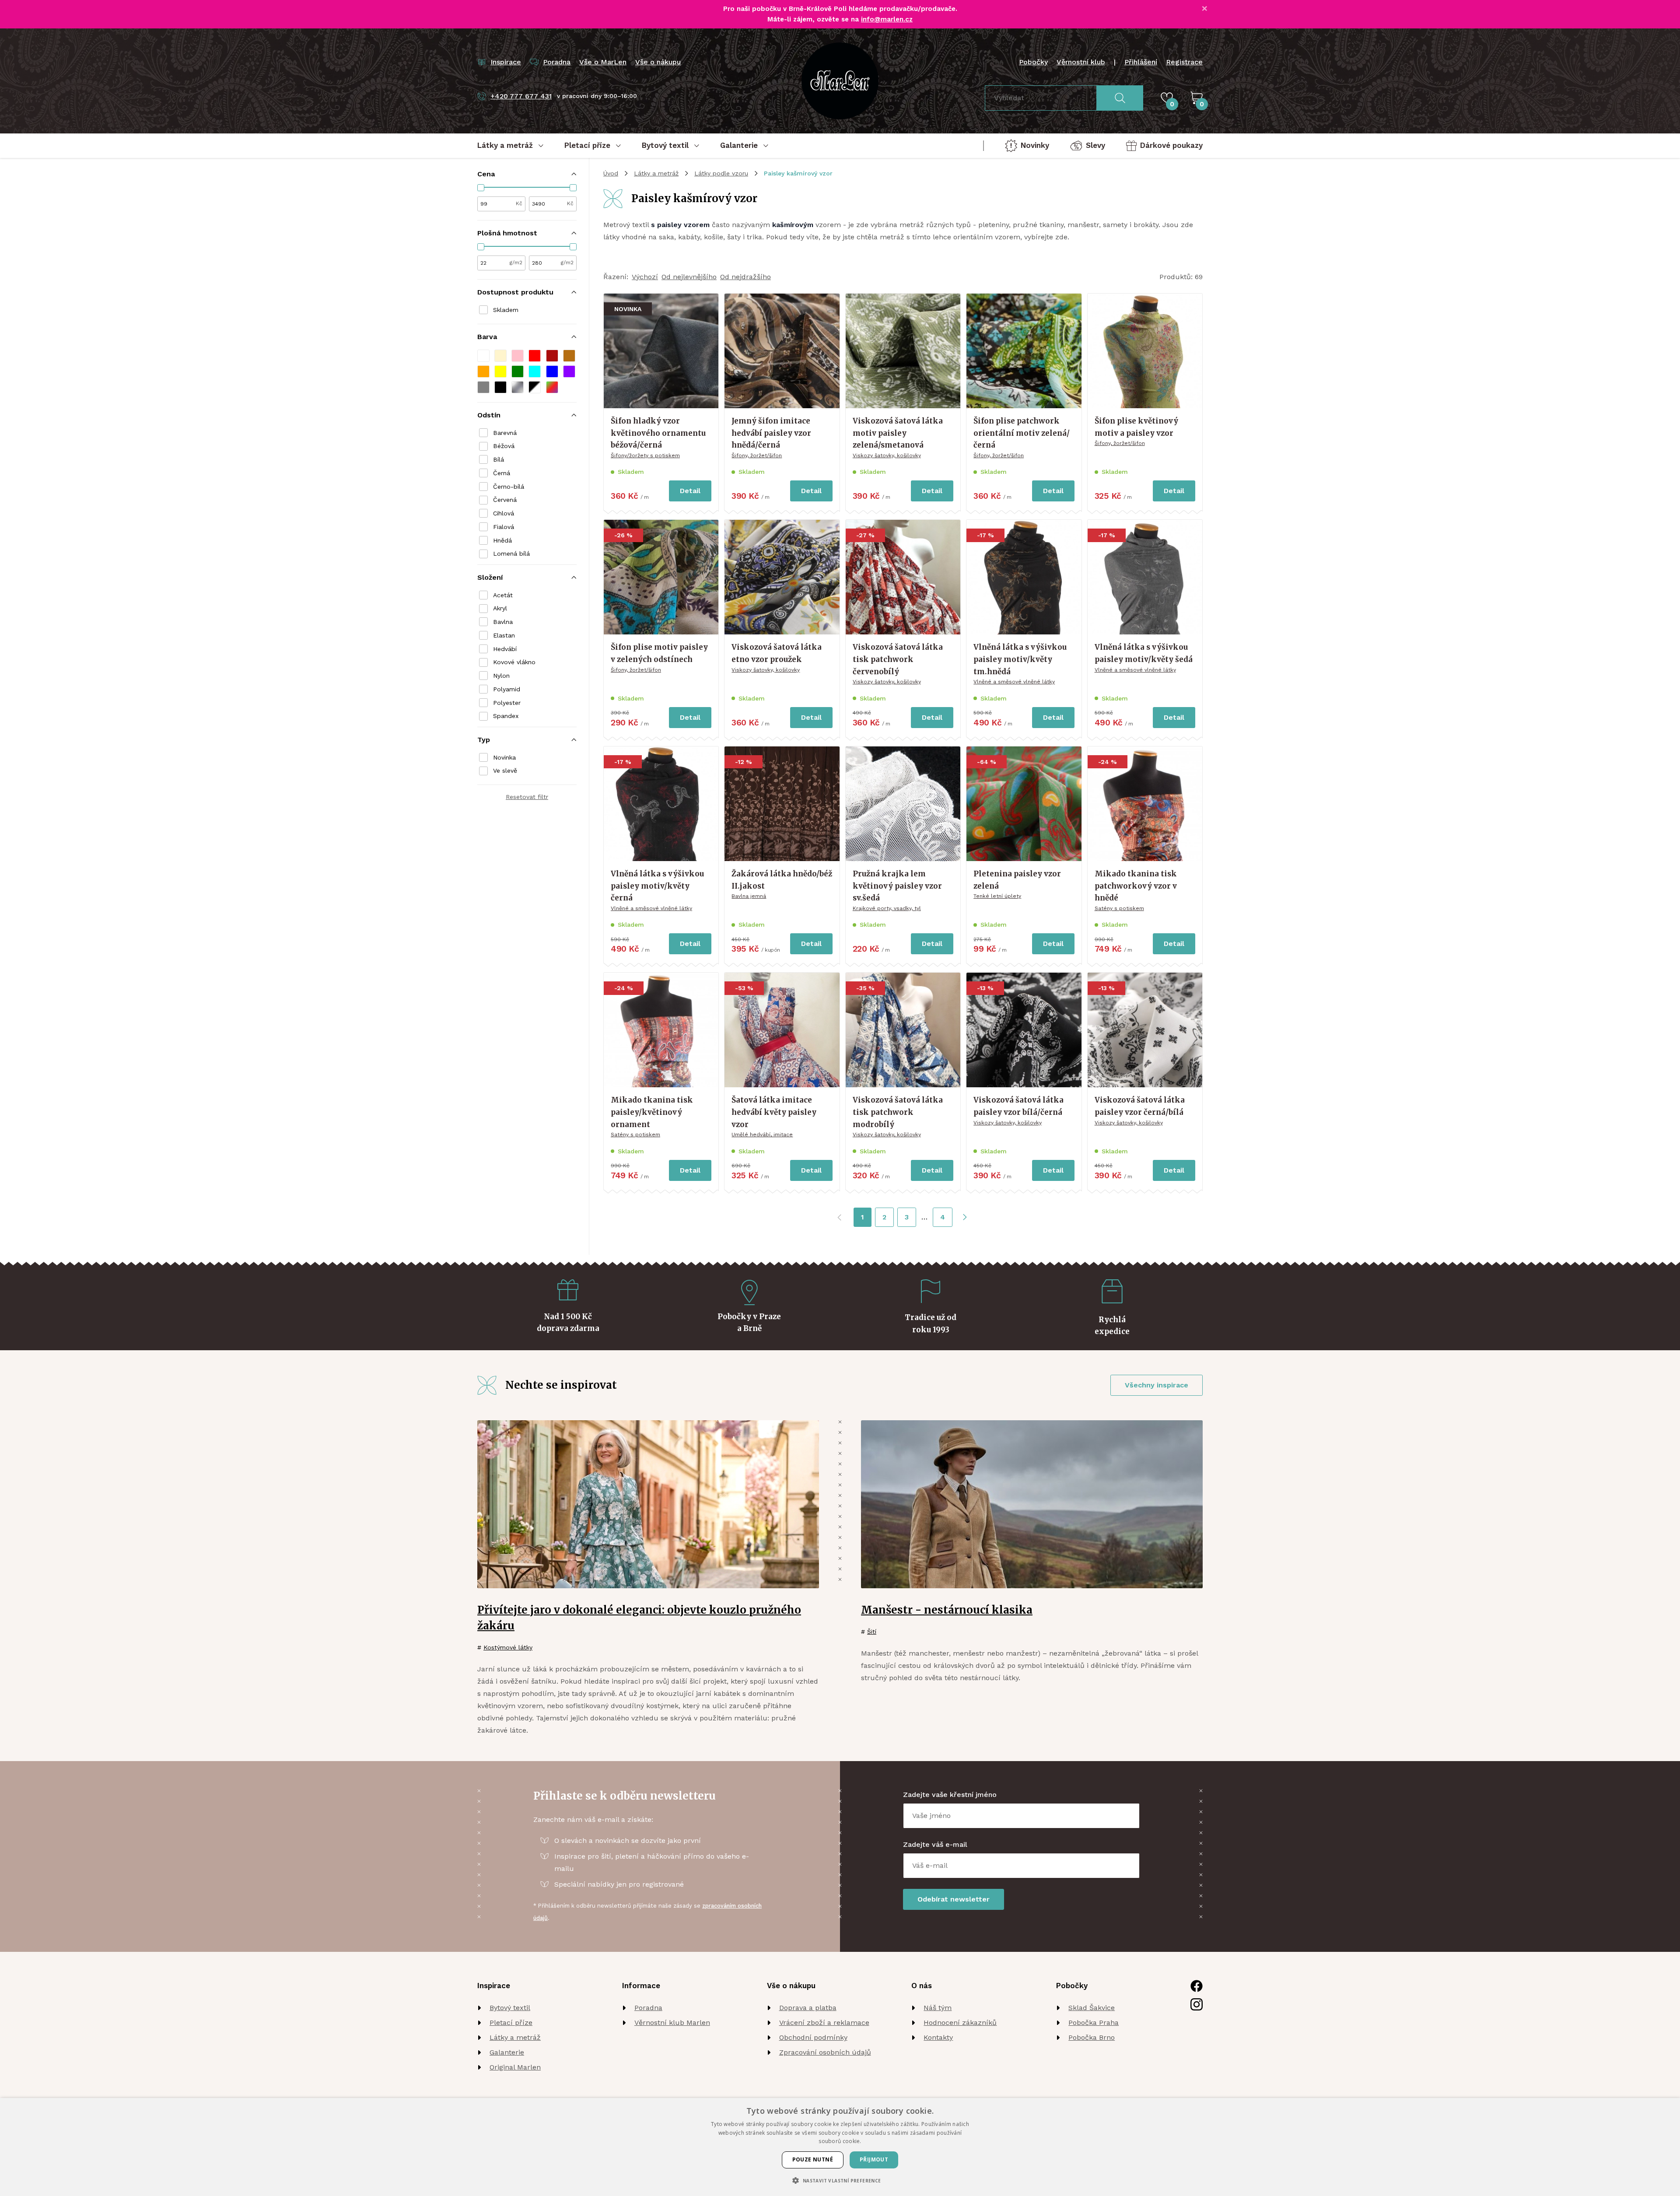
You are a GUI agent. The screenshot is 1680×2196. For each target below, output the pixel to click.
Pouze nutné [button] (813, 2159)
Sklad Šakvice (1092, 2008)
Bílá (499, 459)
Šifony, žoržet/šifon (757, 455)
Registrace (1184, 62)
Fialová (504, 527)
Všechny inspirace (1157, 1385)
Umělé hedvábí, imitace (762, 1135)
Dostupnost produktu (515, 292)
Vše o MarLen (603, 62)
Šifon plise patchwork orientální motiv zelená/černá (1022, 433)
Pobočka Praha (1094, 2023)
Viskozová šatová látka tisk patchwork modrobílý (898, 1112)
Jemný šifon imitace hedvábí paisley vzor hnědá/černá (771, 433)
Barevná (505, 433)
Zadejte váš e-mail (935, 1844)
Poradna (648, 2008)
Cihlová (504, 513)
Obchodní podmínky (813, 2037)
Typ (484, 740)
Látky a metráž (656, 173)
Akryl (500, 608)
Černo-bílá (509, 487)
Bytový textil (510, 2008)
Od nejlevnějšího (689, 277)
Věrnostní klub (1081, 62)
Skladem (506, 310)
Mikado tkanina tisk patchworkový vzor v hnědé (1136, 886)
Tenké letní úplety (997, 896)
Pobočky (1033, 62)
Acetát (503, 595)
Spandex (506, 716)
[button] (483, 356)
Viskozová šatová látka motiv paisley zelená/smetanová (898, 433)
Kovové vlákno (514, 662)
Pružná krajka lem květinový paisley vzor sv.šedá (897, 886)
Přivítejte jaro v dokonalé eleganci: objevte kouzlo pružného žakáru (639, 1618)
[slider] (481, 188)
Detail (690, 491)
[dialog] (840, 2147)
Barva (487, 337)
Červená (505, 500)
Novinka (504, 757)
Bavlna (503, 622)
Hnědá (502, 540)
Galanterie (507, 2052)
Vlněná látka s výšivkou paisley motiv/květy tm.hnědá (1020, 659)
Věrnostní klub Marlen (672, 2023)
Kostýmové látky (508, 1647)
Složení (490, 577)
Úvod (611, 173)
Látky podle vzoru (721, 173)
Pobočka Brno (1092, 2037)
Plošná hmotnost (507, 233)
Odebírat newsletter (954, 1899)
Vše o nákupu (658, 62)
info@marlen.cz (887, 19)
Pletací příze (511, 2023)
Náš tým (938, 2008)
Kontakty (938, 2037)
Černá (502, 473)
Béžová (504, 446)
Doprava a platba (808, 2008)
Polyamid (507, 689)
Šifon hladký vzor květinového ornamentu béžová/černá (658, 433)
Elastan (504, 635)
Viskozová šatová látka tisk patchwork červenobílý (898, 659)
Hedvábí (505, 649)
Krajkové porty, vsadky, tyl (887, 908)
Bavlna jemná (749, 896)
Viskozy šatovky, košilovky (887, 455)
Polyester (507, 703)
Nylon (501, 676)
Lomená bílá (511, 553)
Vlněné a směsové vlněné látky (1014, 682)
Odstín (489, 415)
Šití (872, 1632)
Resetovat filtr (527, 797)
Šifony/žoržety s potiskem (645, 455)
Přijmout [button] (874, 2159)
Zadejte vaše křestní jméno (950, 1795)
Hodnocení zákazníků (960, 2023)
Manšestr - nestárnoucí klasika (947, 1610)
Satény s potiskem (1119, 908)
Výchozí (645, 277)
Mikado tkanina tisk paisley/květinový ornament (652, 1112)
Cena (486, 174)
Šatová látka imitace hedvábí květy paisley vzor (774, 1112)
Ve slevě (505, 771)
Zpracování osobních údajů (825, 2052)
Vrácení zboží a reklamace (824, 2023)
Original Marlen (515, 2067)
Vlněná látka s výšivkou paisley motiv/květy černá (657, 886)
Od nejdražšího (745, 277)
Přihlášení (1141, 62)
